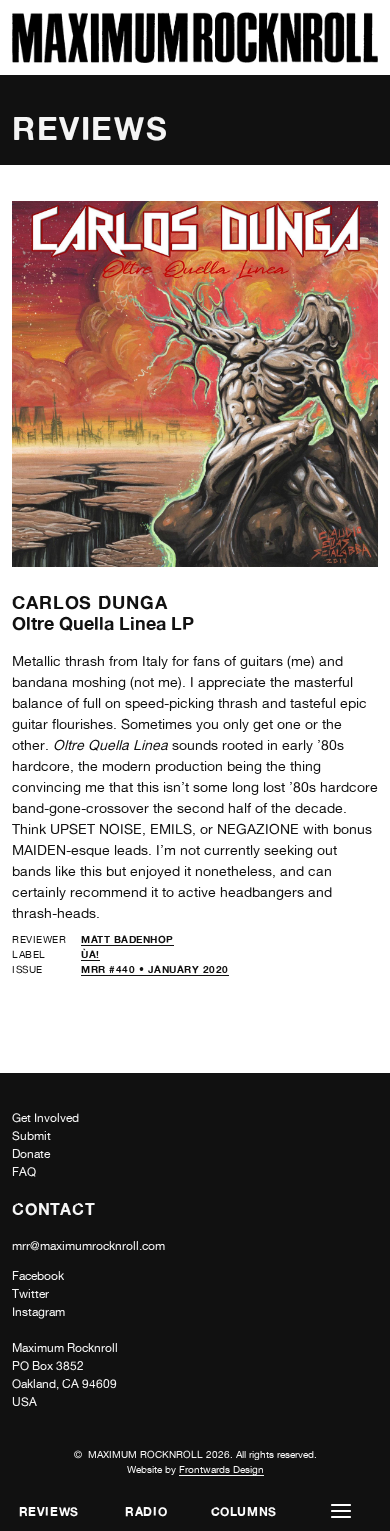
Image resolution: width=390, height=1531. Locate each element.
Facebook (38, 1276)
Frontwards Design (221, 1469)
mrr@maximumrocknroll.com (88, 1246)
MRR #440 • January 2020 (155, 969)
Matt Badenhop (127, 939)
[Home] (195, 57)
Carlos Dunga (90, 602)
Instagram (38, 1312)
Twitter (30, 1294)
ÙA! (90, 954)
